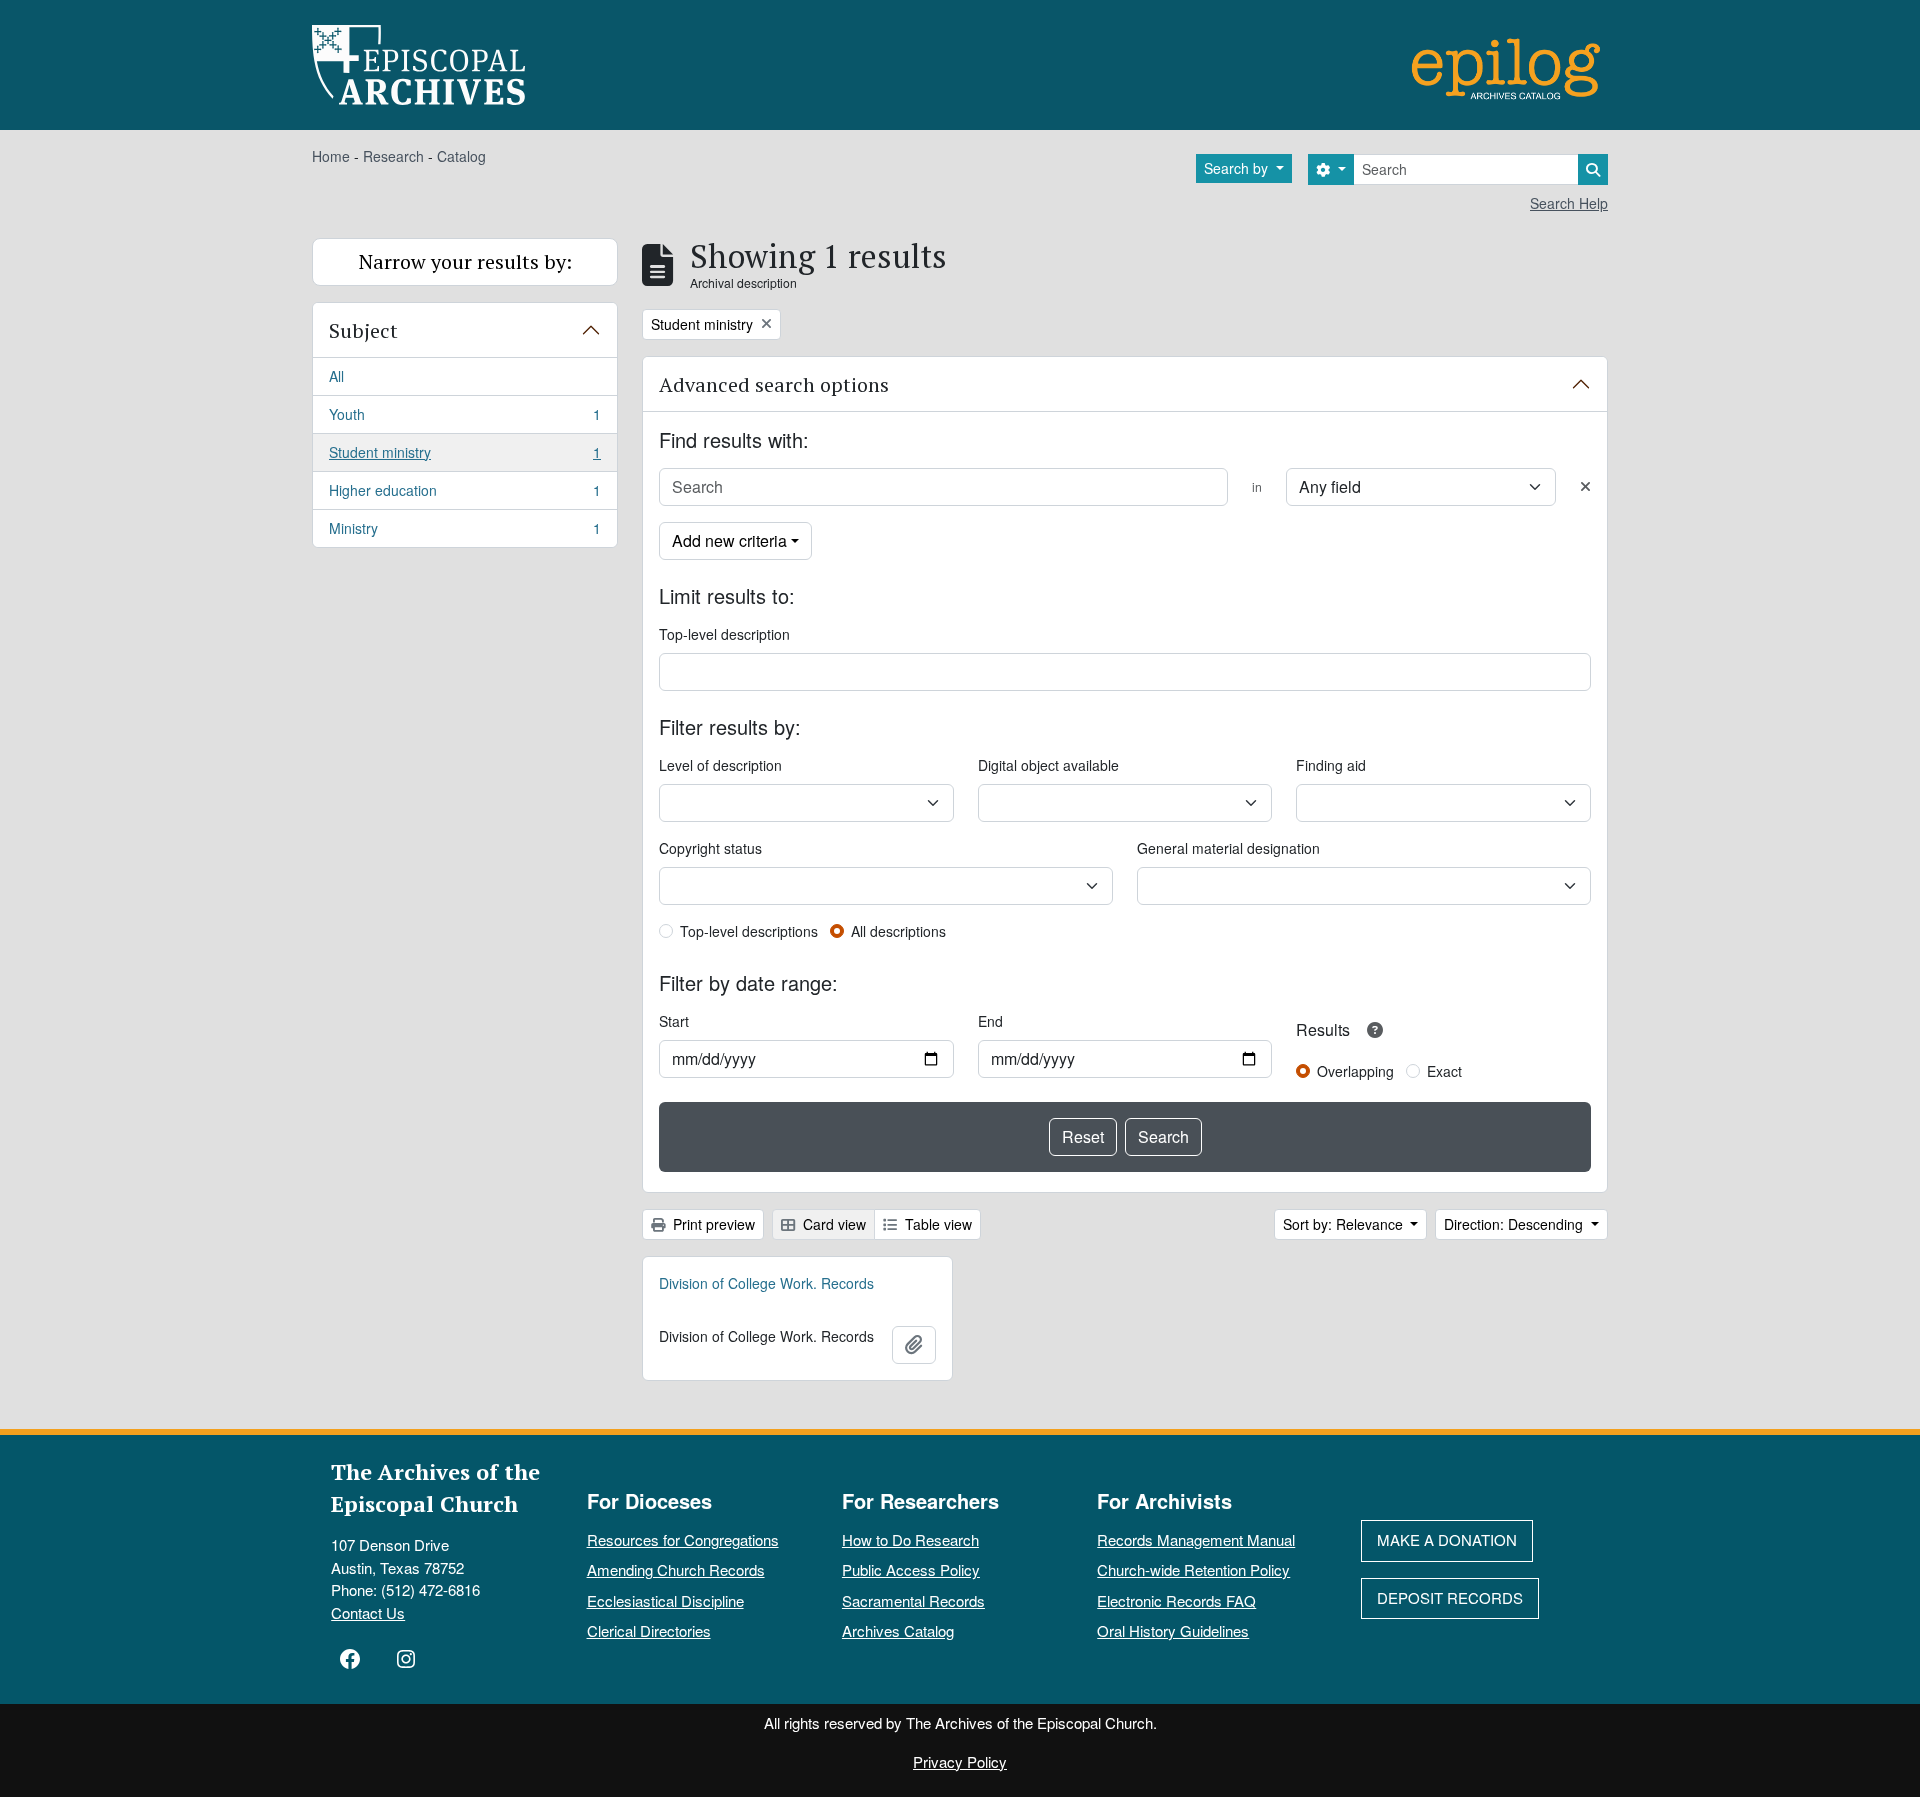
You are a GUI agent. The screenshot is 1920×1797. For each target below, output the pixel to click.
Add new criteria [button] (729, 540)
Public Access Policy (911, 1569)
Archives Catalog (898, 1630)
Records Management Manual (1196, 1539)
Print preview (712, 1224)
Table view (936, 1224)
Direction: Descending (1515, 1224)
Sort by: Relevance (1345, 1224)
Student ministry (464, 457)
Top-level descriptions (749, 931)
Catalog (461, 156)
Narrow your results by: (465, 261)
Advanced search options (774, 384)
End (990, 1021)
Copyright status (710, 848)
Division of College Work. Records (766, 1283)
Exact (1444, 1071)
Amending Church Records (676, 1569)
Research (393, 156)
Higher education (464, 495)
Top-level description (724, 634)
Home (331, 156)
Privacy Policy (960, 1761)
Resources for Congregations (683, 1539)
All (336, 376)
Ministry (464, 532)
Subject (363, 330)
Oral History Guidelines (1173, 1630)
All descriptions (898, 931)
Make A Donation (1447, 1539)
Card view (832, 1224)
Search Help (1569, 203)
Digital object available (1048, 765)
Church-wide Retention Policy (1193, 1569)
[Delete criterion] (1585, 486)
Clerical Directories (649, 1630)
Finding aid (1331, 765)
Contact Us (368, 1612)
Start (674, 1021)
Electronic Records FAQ (1176, 1600)
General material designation (1228, 848)
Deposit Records (1450, 1597)
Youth (464, 419)
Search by (1238, 168)
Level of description (720, 765)
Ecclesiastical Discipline (665, 1600)
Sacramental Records (913, 1600)
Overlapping (1355, 1071)
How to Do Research (910, 1539)
